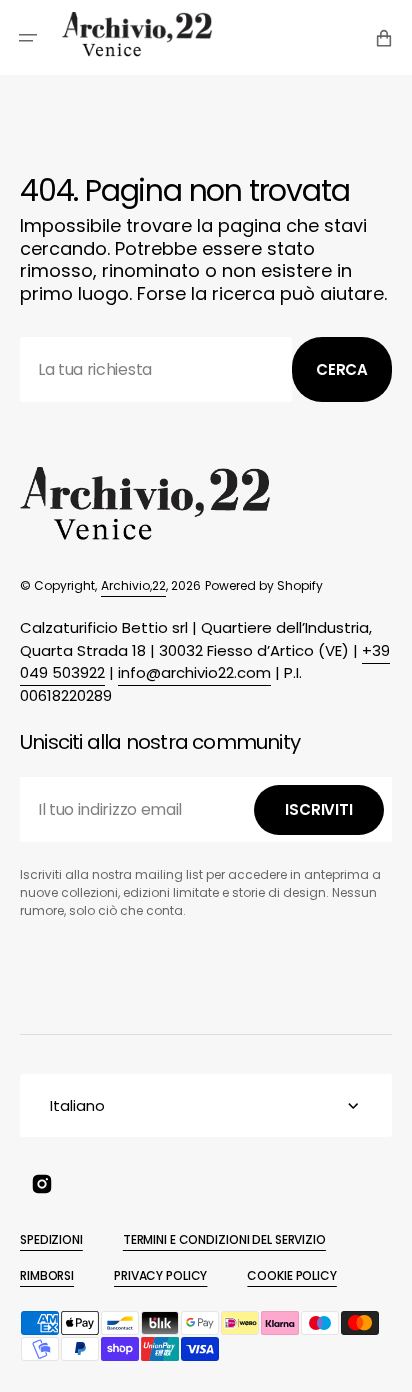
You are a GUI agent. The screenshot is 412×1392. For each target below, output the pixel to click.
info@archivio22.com (194, 672)
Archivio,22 (133, 585)
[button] (28, 38)
